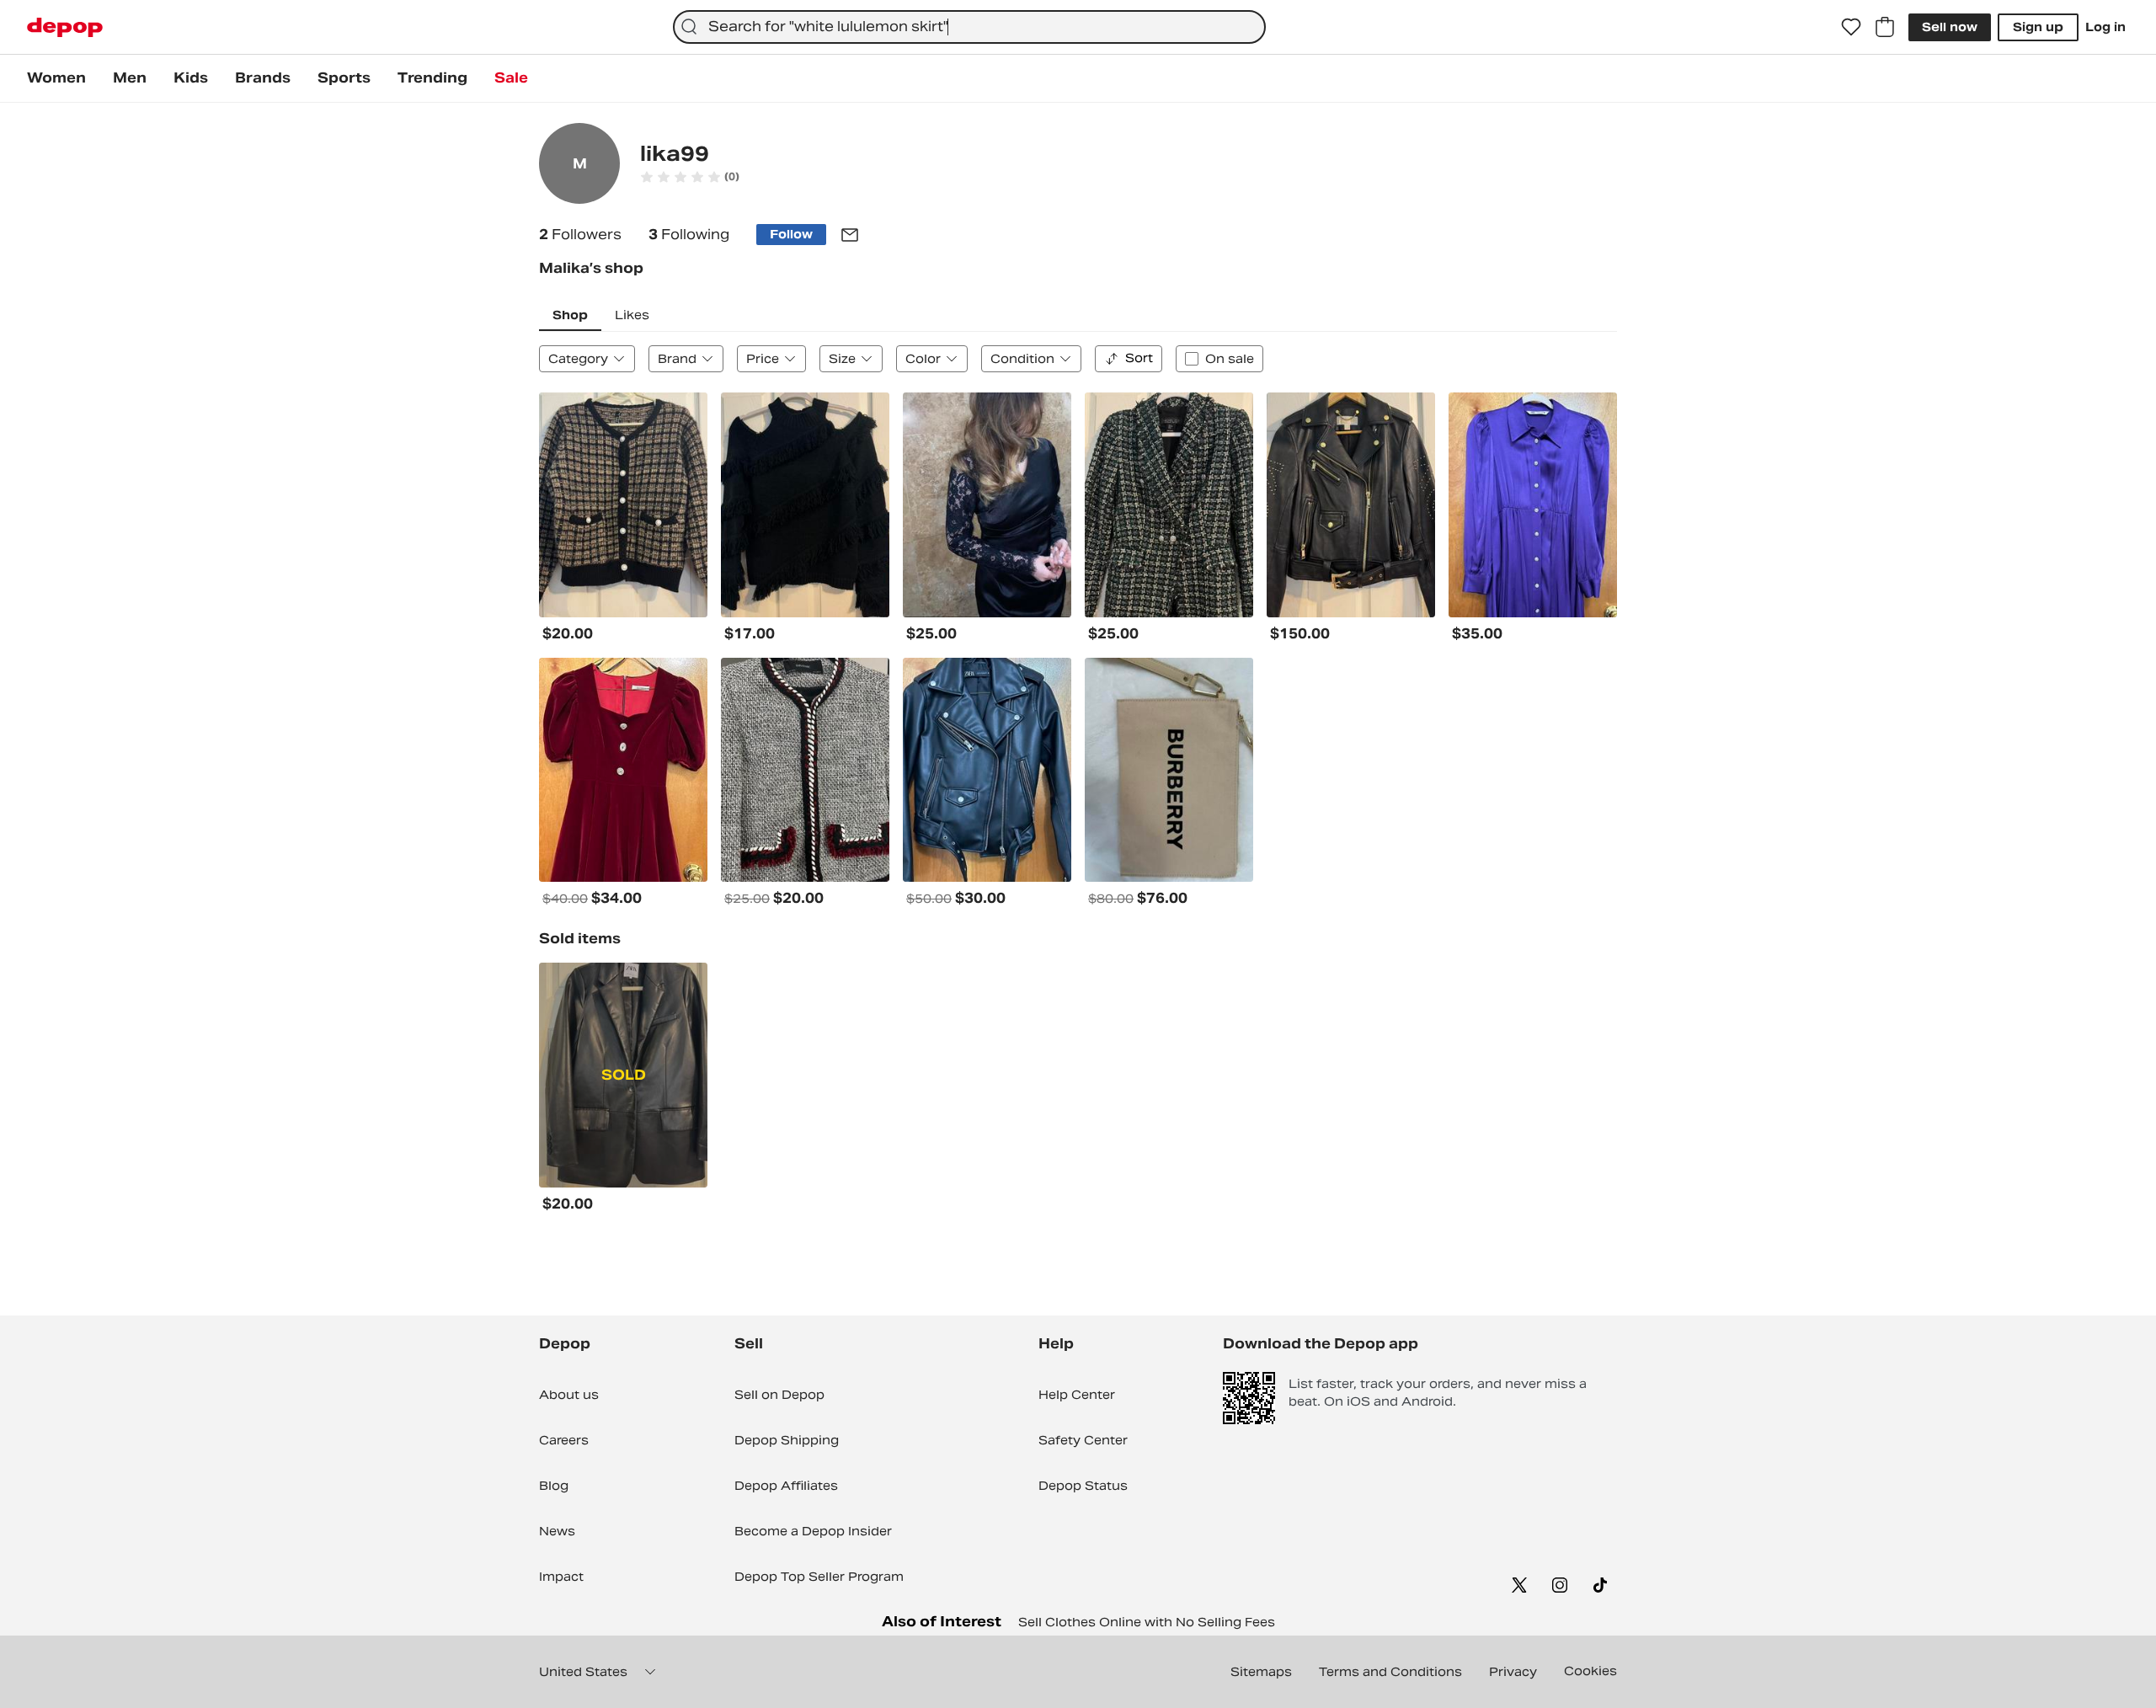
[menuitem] (56, 78)
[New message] (850, 235)
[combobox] (969, 27)
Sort (1139, 358)
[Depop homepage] (65, 27)
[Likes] (1851, 27)
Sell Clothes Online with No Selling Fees (1147, 1622)
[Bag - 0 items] (1885, 27)
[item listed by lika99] (623, 505)
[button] (690, 177)
